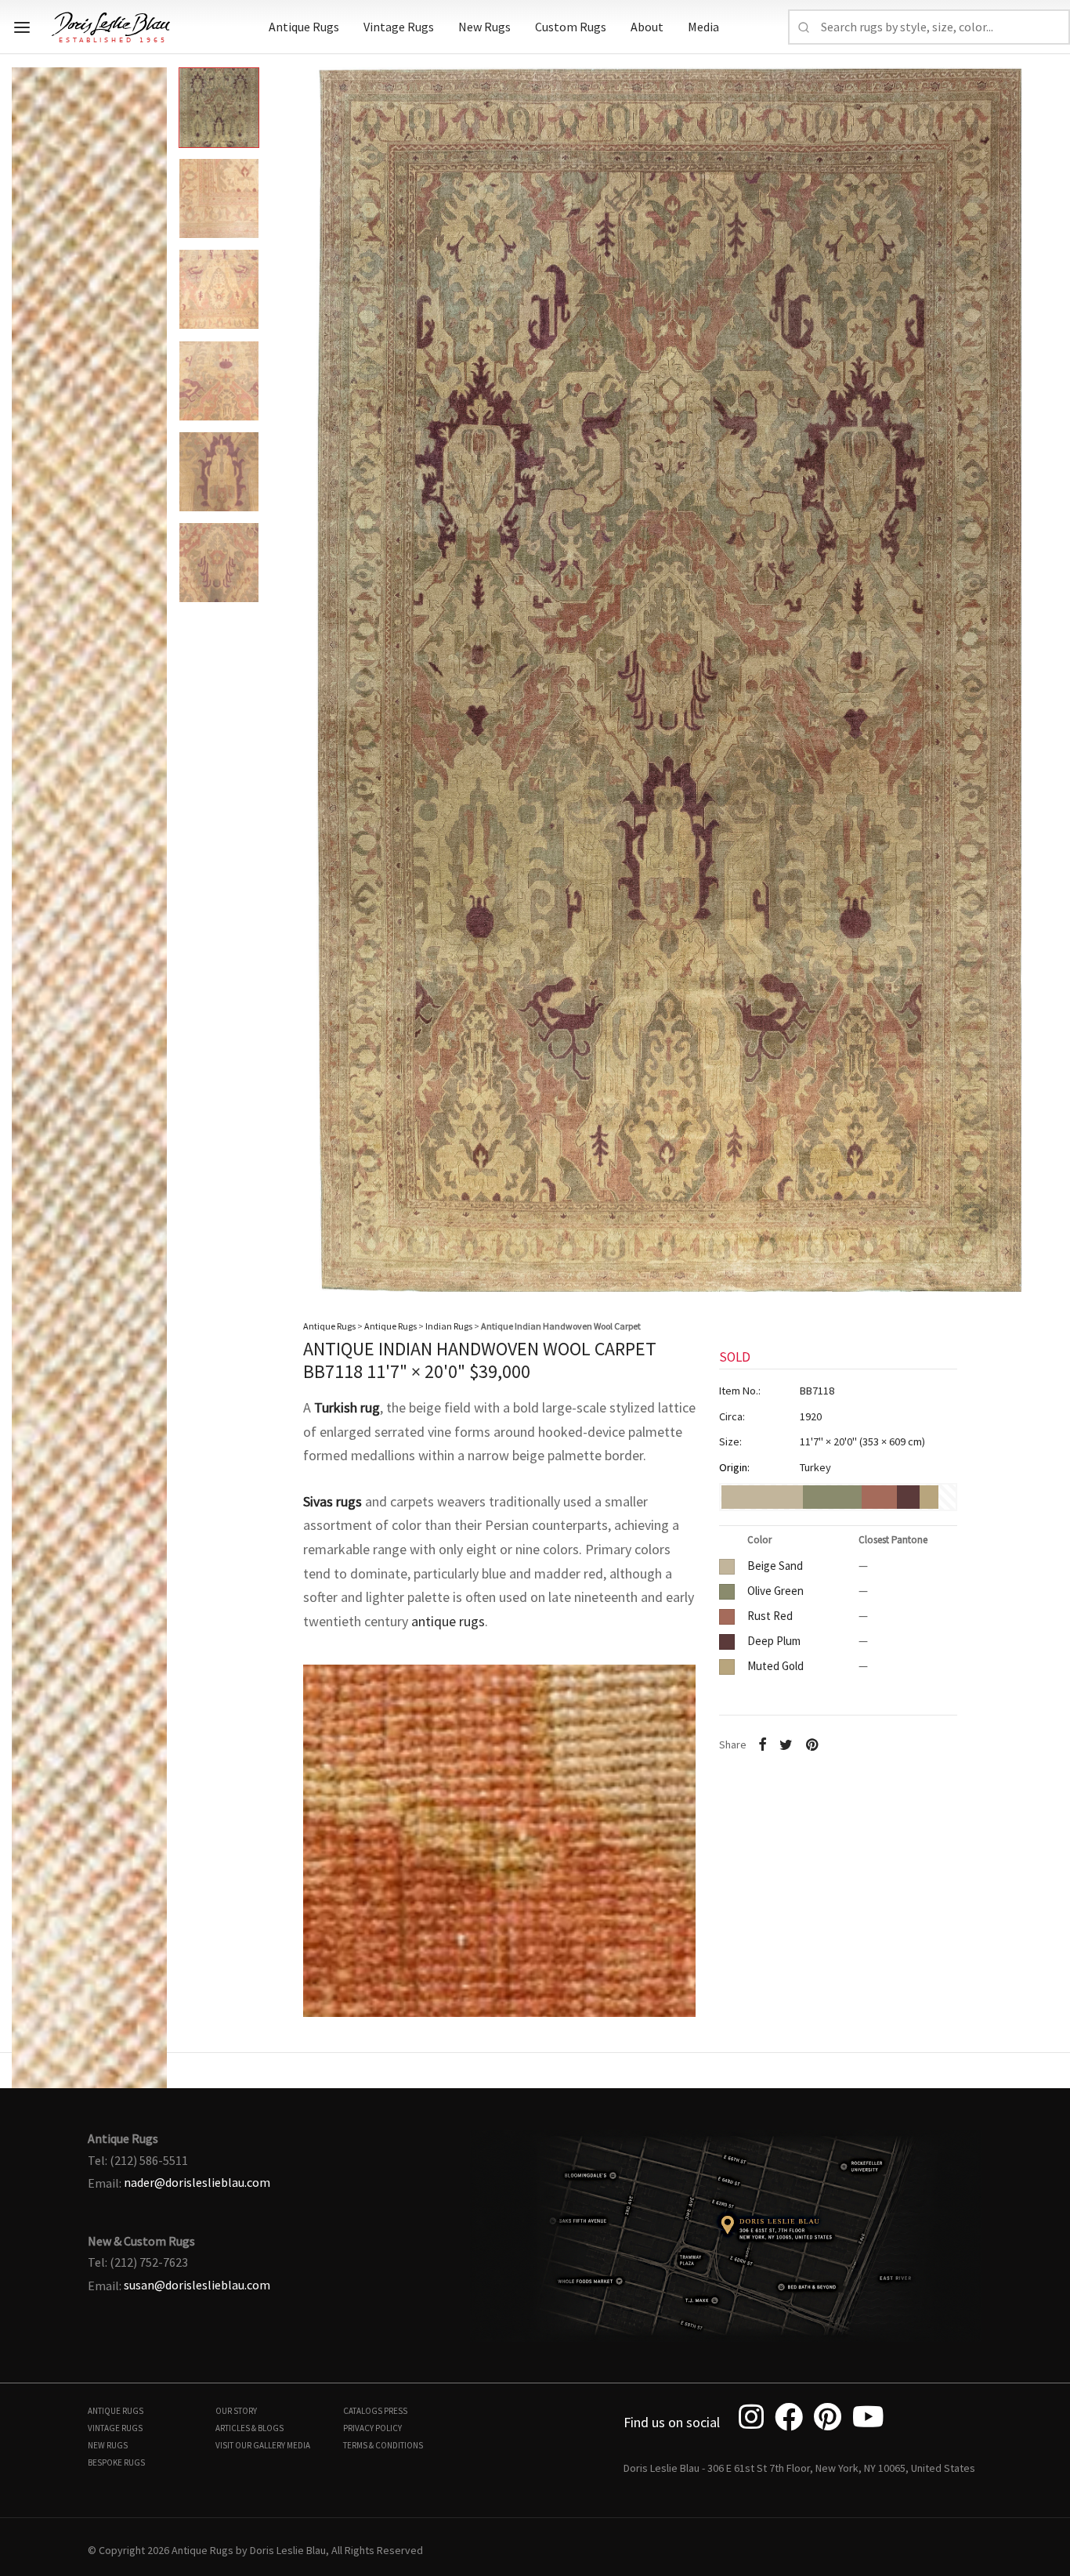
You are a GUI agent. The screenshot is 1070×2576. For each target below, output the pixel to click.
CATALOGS (363, 2411)
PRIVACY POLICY (372, 2428)
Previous (27, 667)
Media (703, 27)
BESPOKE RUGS (116, 2462)
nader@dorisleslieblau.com (197, 2182)
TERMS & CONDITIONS (383, 2445)
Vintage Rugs (399, 27)
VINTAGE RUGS (115, 2428)
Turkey (815, 1467)
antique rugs (448, 1621)
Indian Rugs (449, 1326)
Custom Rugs (571, 27)
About (647, 27)
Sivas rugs (333, 1501)
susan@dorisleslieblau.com (197, 2285)
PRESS (396, 2411)
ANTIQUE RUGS (116, 2411)
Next (1043, 667)
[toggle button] (22, 27)
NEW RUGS (108, 2445)
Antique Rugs (304, 27)
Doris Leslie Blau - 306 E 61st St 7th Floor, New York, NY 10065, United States (799, 2468)
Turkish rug (347, 1407)
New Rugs (484, 27)
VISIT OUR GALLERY (250, 2445)
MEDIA (298, 2445)
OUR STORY (236, 2411)
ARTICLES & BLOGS (249, 2428)
